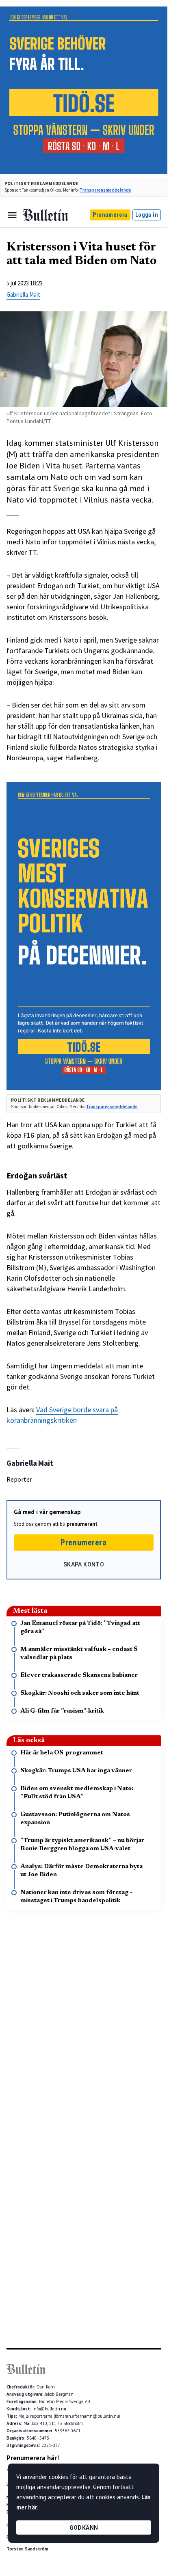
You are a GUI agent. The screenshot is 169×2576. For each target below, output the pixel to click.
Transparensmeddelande (105, 190)
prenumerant (82, 1524)
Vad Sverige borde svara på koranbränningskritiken (62, 1415)
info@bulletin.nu (49, 2409)
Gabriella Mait (23, 294)
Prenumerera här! (33, 2458)
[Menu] (12, 215)
